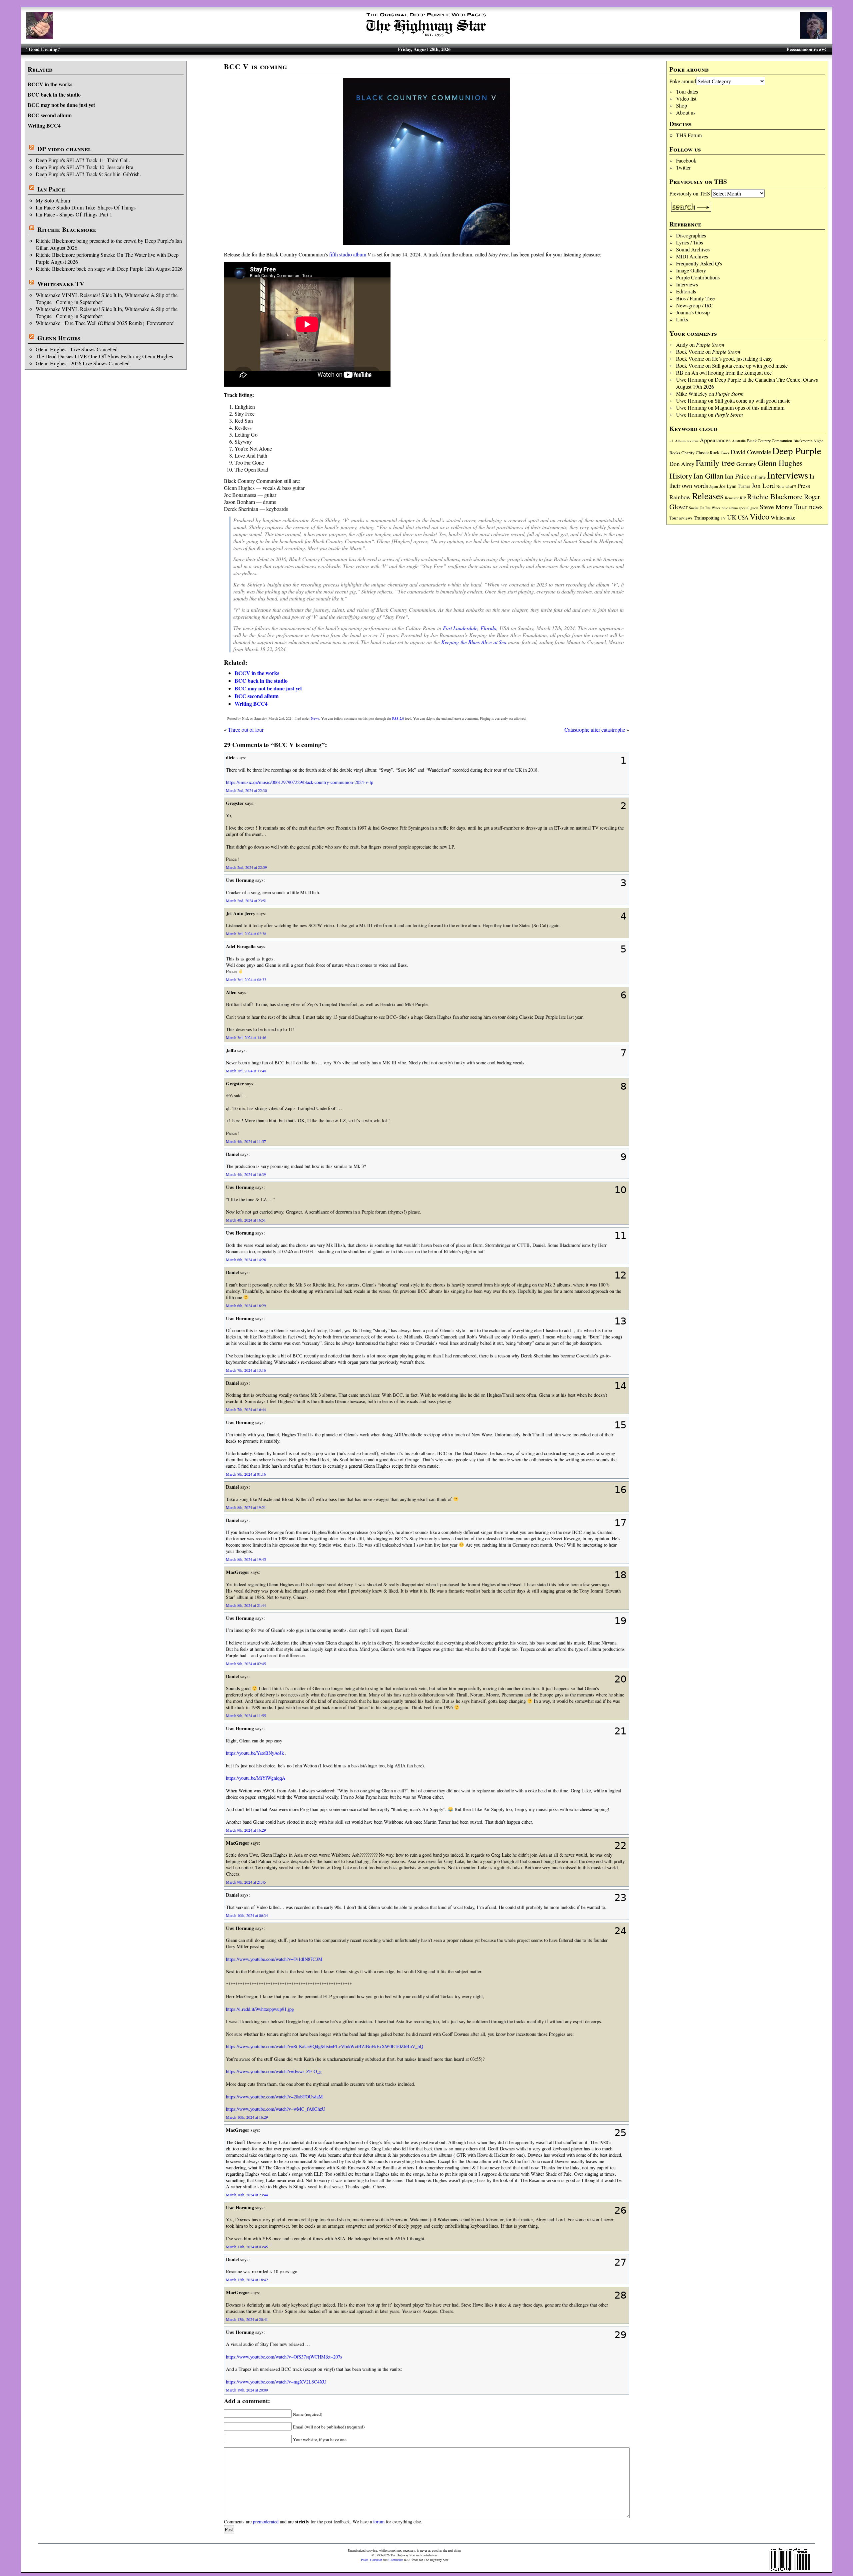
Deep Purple (797, 450)
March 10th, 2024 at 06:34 (247, 1915)
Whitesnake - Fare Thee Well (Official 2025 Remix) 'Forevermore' (105, 323)
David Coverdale (751, 452)
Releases (708, 496)
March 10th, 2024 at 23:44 (247, 2195)
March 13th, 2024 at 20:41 (247, 2319)
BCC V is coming (256, 66)
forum (379, 2522)
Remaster (732, 498)
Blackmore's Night (808, 441)
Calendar (376, 2560)
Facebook (686, 160)
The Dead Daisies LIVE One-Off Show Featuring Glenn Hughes (104, 356)
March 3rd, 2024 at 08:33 (246, 979)
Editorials (686, 291)
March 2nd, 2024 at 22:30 (246, 790)
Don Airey (682, 464)
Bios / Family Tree (695, 298)
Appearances (715, 440)
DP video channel (64, 149)
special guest (749, 508)
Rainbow (680, 497)
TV (723, 518)
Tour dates (687, 91)
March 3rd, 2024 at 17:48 (246, 1071)
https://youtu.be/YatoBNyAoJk (255, 1753)
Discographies (691, 235)
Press (804, 486)
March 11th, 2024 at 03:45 (247, 2247)
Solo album (730, 508)
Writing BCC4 (44, 125)
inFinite (758, 477)
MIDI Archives (692, 256)
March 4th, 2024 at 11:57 (246, 1141)
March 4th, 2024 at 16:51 (246, 1220)
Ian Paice (51, 189)
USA (743, 517)
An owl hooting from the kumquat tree (732, 372)
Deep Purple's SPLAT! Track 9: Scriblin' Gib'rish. (88, 174)
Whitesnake (783, 517)
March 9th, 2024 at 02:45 (246, 1663)
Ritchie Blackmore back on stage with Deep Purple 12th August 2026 (109, 269)
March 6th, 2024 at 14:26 (246, 1260)
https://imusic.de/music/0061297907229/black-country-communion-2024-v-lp (300, 782)
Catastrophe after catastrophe (595, 730)
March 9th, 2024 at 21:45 (246, 1882)
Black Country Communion (770, 441)
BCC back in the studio (54, 94)
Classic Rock (708, 453)
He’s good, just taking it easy (742, 359)
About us (686, 112)
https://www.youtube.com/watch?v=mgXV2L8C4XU (276, 2382)
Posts (365, 2560)
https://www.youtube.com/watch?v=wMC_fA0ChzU (276, 2109)
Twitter (683, 167)
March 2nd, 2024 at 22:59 (246, 867)
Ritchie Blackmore (67, 229)
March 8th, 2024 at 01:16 (246, 1474)
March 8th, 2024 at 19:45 (246, 1559)
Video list (686, 98)
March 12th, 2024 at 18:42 (247, 2280)
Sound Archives (693, 249)
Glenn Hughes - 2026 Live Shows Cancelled (83, 363)
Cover (725, 453)
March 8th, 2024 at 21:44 (246, 1605)
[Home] (426, 36)
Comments (396, 2560)
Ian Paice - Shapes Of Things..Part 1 (74, 214)
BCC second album (50, 115)
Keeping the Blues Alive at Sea (474, 642)
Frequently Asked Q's (699, 263)
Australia (739, 441)
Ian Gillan (708, 476)
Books (675, 453)
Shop (682, 105)
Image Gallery (691, 270)
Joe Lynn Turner (735, 486)
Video (760, 517)
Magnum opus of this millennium (750, 407)
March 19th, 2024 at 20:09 (247, 2390)
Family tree (715, 463)
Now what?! (786, 486)
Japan (714, 486)
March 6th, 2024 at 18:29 (246, 1305)
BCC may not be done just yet (61, 105)
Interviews (687, 284)
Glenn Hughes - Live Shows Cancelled (77, 349)
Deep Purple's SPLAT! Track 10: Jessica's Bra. (85, 167)
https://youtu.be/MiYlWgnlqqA (256, 1778)
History (681, 476)
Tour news (808, 507)
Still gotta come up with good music (750, 366)
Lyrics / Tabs (690, 242)
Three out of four (246, 730)
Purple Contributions (698, 277)
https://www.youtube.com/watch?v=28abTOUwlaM (274, 2097)
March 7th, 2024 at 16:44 (246, 1409)
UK (732, 517)
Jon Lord (763, 485)
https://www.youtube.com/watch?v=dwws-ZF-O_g (274, 2071)
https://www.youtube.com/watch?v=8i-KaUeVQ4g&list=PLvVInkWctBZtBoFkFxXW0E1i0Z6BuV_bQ (325, 2046)
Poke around (683, 81)
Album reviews (687, 441)
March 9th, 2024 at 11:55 (246, 1715)
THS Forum (689, 135)
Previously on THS (690, 193)
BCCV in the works (50, 84)
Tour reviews (681, 518)
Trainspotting (707, 518)
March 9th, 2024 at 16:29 (246, 1830)
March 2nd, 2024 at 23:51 (246, 901)
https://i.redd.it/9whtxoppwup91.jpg (260, 2009)
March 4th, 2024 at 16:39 (246, 1174)
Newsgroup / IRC (695, 305)
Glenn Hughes (59, 338)
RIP (743, 498)
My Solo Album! (54, 200)
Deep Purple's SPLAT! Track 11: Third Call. (83, 160)
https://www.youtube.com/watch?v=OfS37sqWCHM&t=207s (284, 2357)
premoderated (266, 2522)
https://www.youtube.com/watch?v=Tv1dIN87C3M (274, 1959)
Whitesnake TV (61, 284)
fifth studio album (348, 254)
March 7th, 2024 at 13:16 (246, 1370)
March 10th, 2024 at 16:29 (247, 2117)
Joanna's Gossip (693, 312)
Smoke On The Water (705, 508)
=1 (672, 441)
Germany (746, 464)
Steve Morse (776, 507)
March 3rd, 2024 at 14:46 (246, 1037)
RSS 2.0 (398, 718)
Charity (688, 453)
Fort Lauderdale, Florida (470, 628)
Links (682, 319)
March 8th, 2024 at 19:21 (246, 1507)
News (315, 718)
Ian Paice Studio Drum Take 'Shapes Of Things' (86, 207)
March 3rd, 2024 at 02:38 (246, 933)
